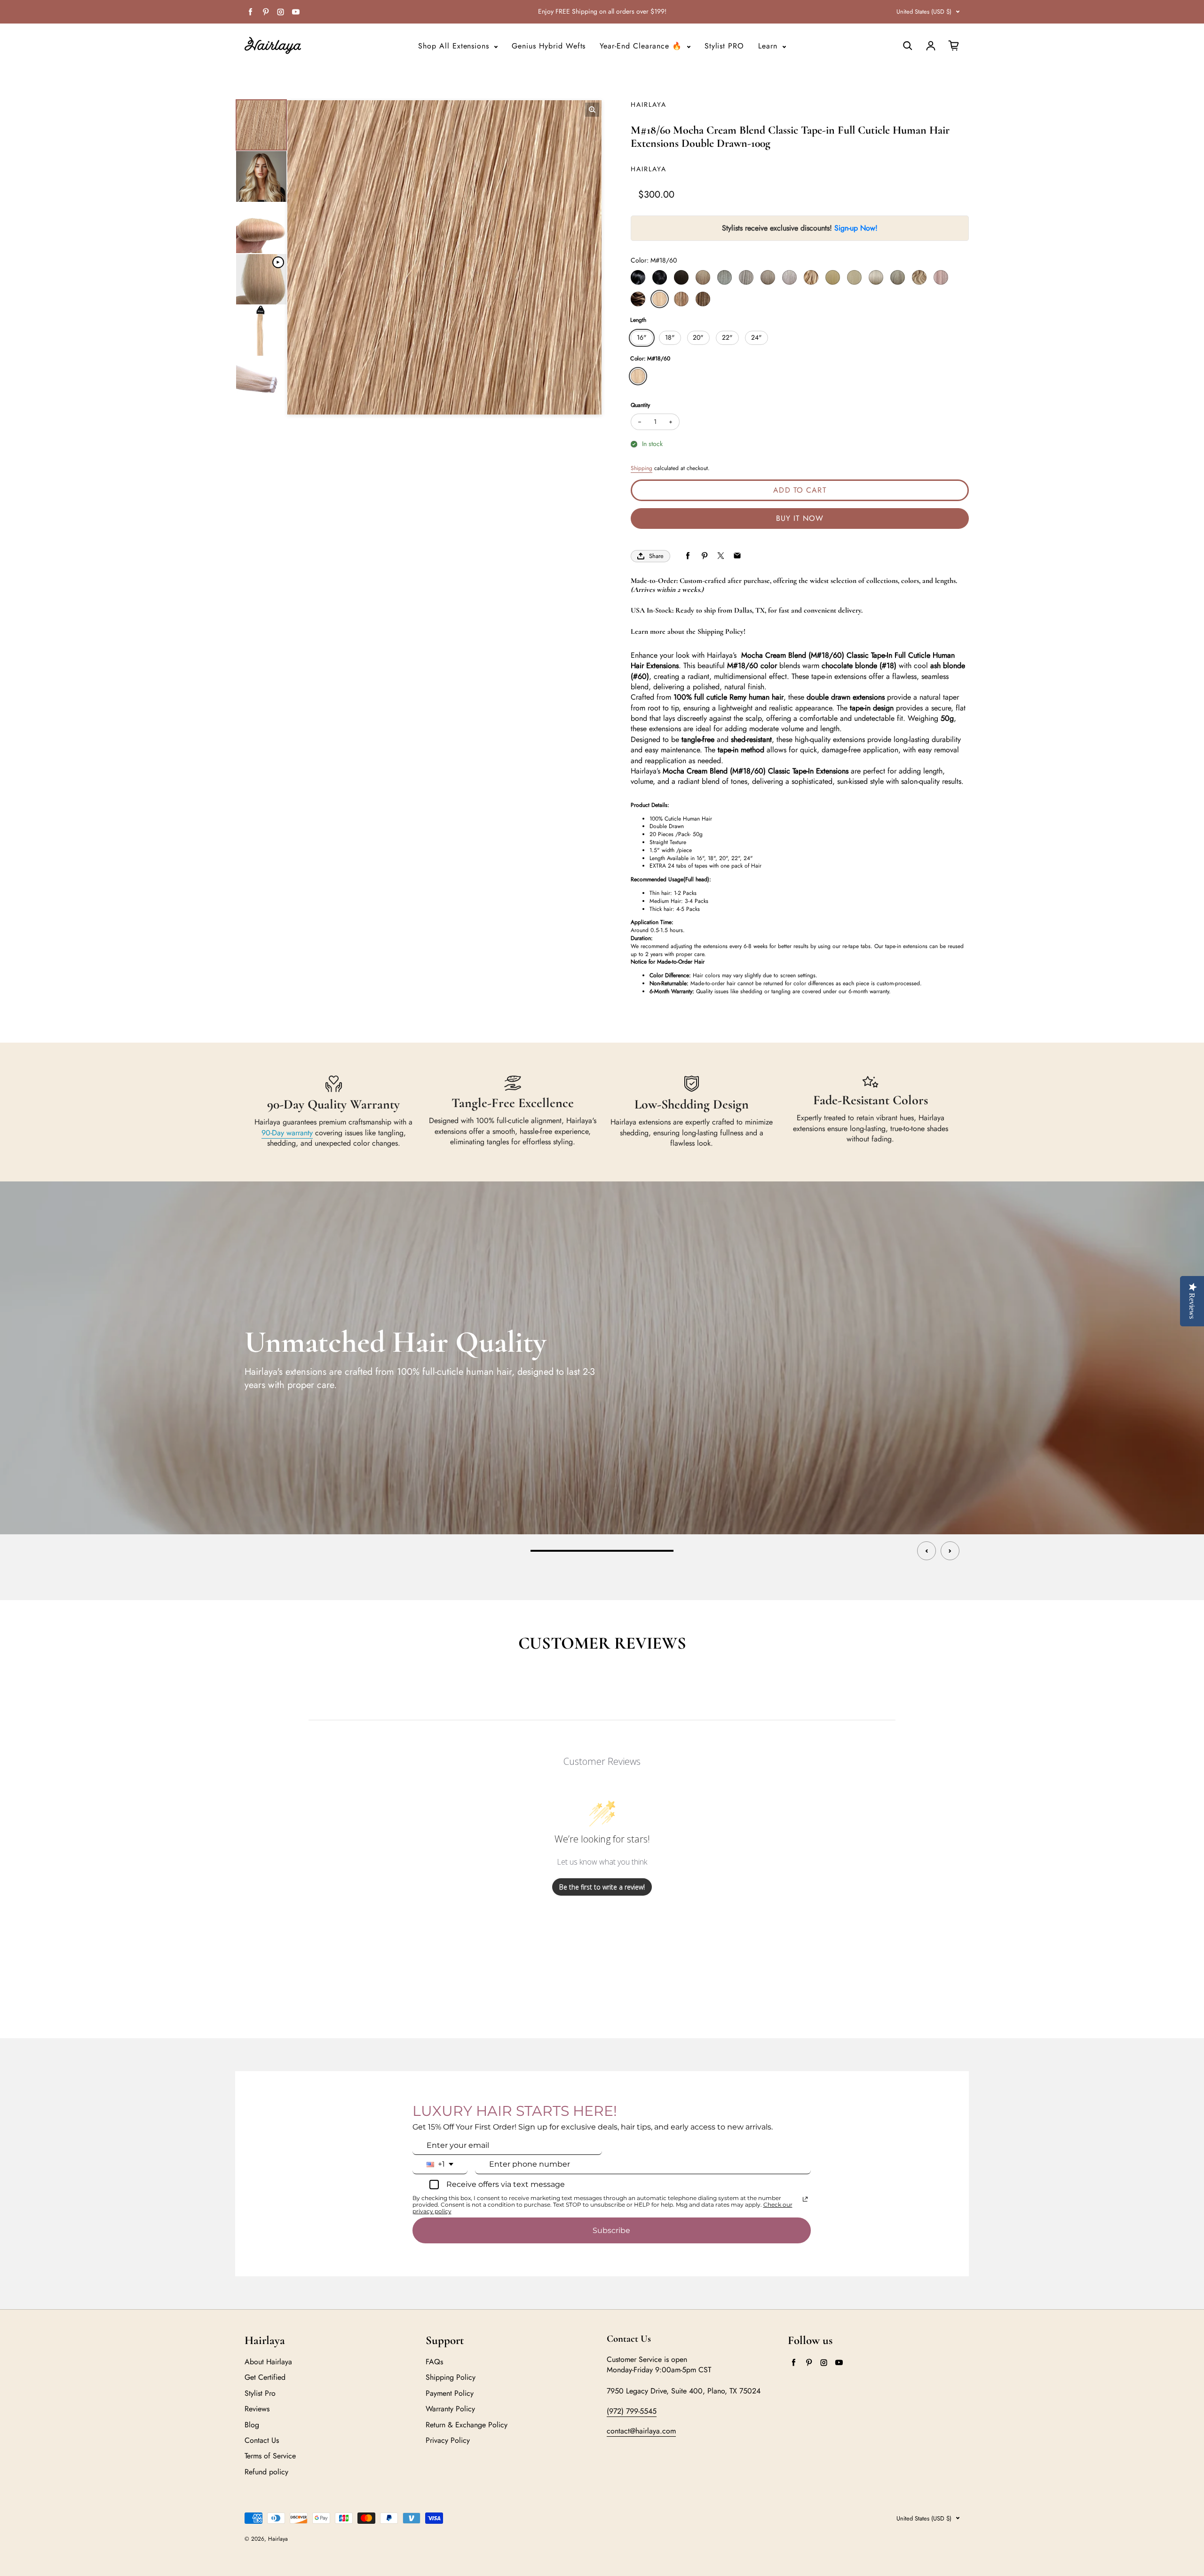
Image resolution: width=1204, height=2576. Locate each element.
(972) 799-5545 (632, 2411)
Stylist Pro (260, 2393)
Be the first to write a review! (602, 1887)
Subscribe (611, 2230)
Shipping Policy (451, 2377)
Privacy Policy (448, 2440)
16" (642, 337)
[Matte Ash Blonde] (725, 277)
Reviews (257, 2409)
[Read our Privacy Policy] (805, 2199)
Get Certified (265, 2377)
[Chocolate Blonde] (811, 277)
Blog (252, 2425)
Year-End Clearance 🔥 (642, 46)
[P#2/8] (638, 299)
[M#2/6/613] (703, 299)
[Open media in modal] (592, 110)
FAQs (434, 2362)
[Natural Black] (660, 277)
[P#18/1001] (919, 277)
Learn (769, 46)
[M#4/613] (681, 299)
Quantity (640, 405)
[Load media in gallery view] (261, 125)
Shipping (642, 468)
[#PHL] (941, 277)
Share (656, 556)
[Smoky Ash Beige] (768, 277)
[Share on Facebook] (688, 556)
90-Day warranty (287, 1133)
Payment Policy (450, 2393)
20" (698, 337)
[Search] (908, 46)
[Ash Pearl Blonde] (789, 277)
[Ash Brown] (703, 277)
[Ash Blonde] (854, 277)
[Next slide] (950, 1551)
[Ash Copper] (898, 277)
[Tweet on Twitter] (721, 556)
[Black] (638, 277)
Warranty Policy (450, 2409)
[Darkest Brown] (681, 277)
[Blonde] (833, 277)
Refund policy (266, 2472)
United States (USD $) (924, 12)
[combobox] (440, 2164)
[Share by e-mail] (737, 556)
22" (727, 337)
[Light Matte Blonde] (746, 277)
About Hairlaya (268, 2362)
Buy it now (800, 518)
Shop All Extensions (455, 46)
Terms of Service (270, 2456)
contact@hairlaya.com (641, 2431)
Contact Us (262, 2440)
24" (756, 337)
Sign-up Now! (856, 228)
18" (670, 337)
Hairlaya (278, 2539)
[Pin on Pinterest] (704, 556)
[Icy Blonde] (876, 277)
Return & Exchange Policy (467, 2425)
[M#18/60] (660, 299)
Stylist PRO (725, 46)
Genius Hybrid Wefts (549, 46)
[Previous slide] (927, 1551)
